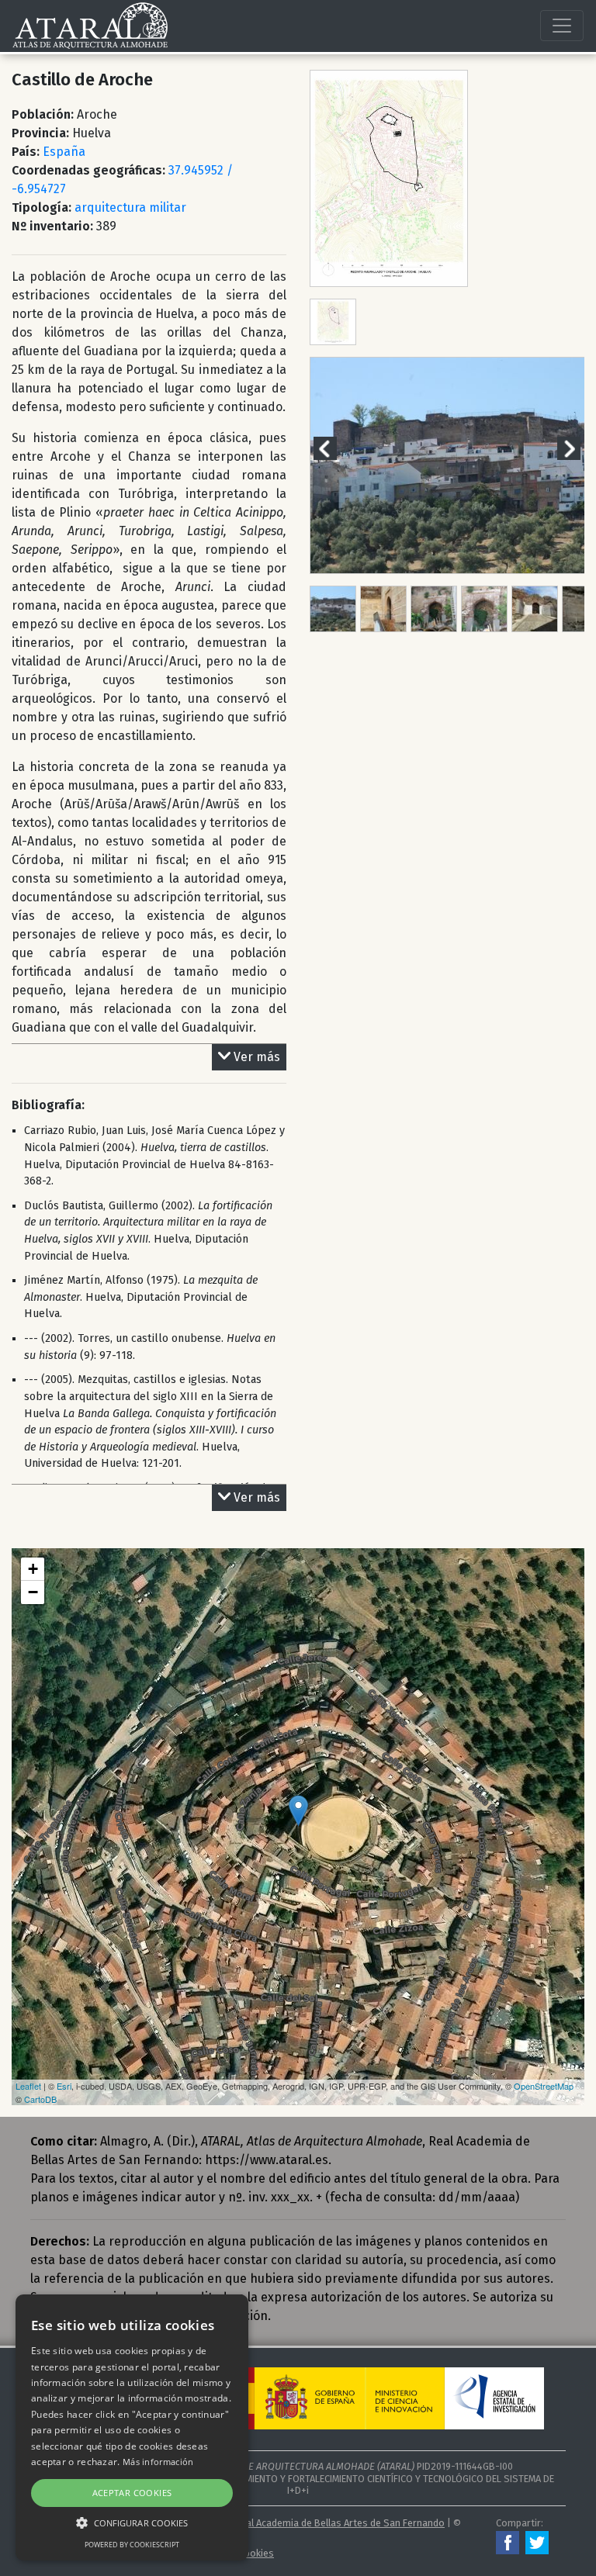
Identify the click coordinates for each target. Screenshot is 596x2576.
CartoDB (40, 2099)
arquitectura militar (130, 207)
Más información (158, 2462)
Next (578, 448)
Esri (64, 2086)
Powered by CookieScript (132, 2545)
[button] (132, 2522)
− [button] (33, 1592)
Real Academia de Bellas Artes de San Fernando (340, 2523)
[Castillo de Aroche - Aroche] (298, 1811)
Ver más (257, 1057)
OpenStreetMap (544, 2086)
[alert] (132, 2427)
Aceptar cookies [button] (132, 2493)
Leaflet (28, 2086)
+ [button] (33, 1569)
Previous (334, 448)
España (64, 152)
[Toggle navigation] (562, 26)
